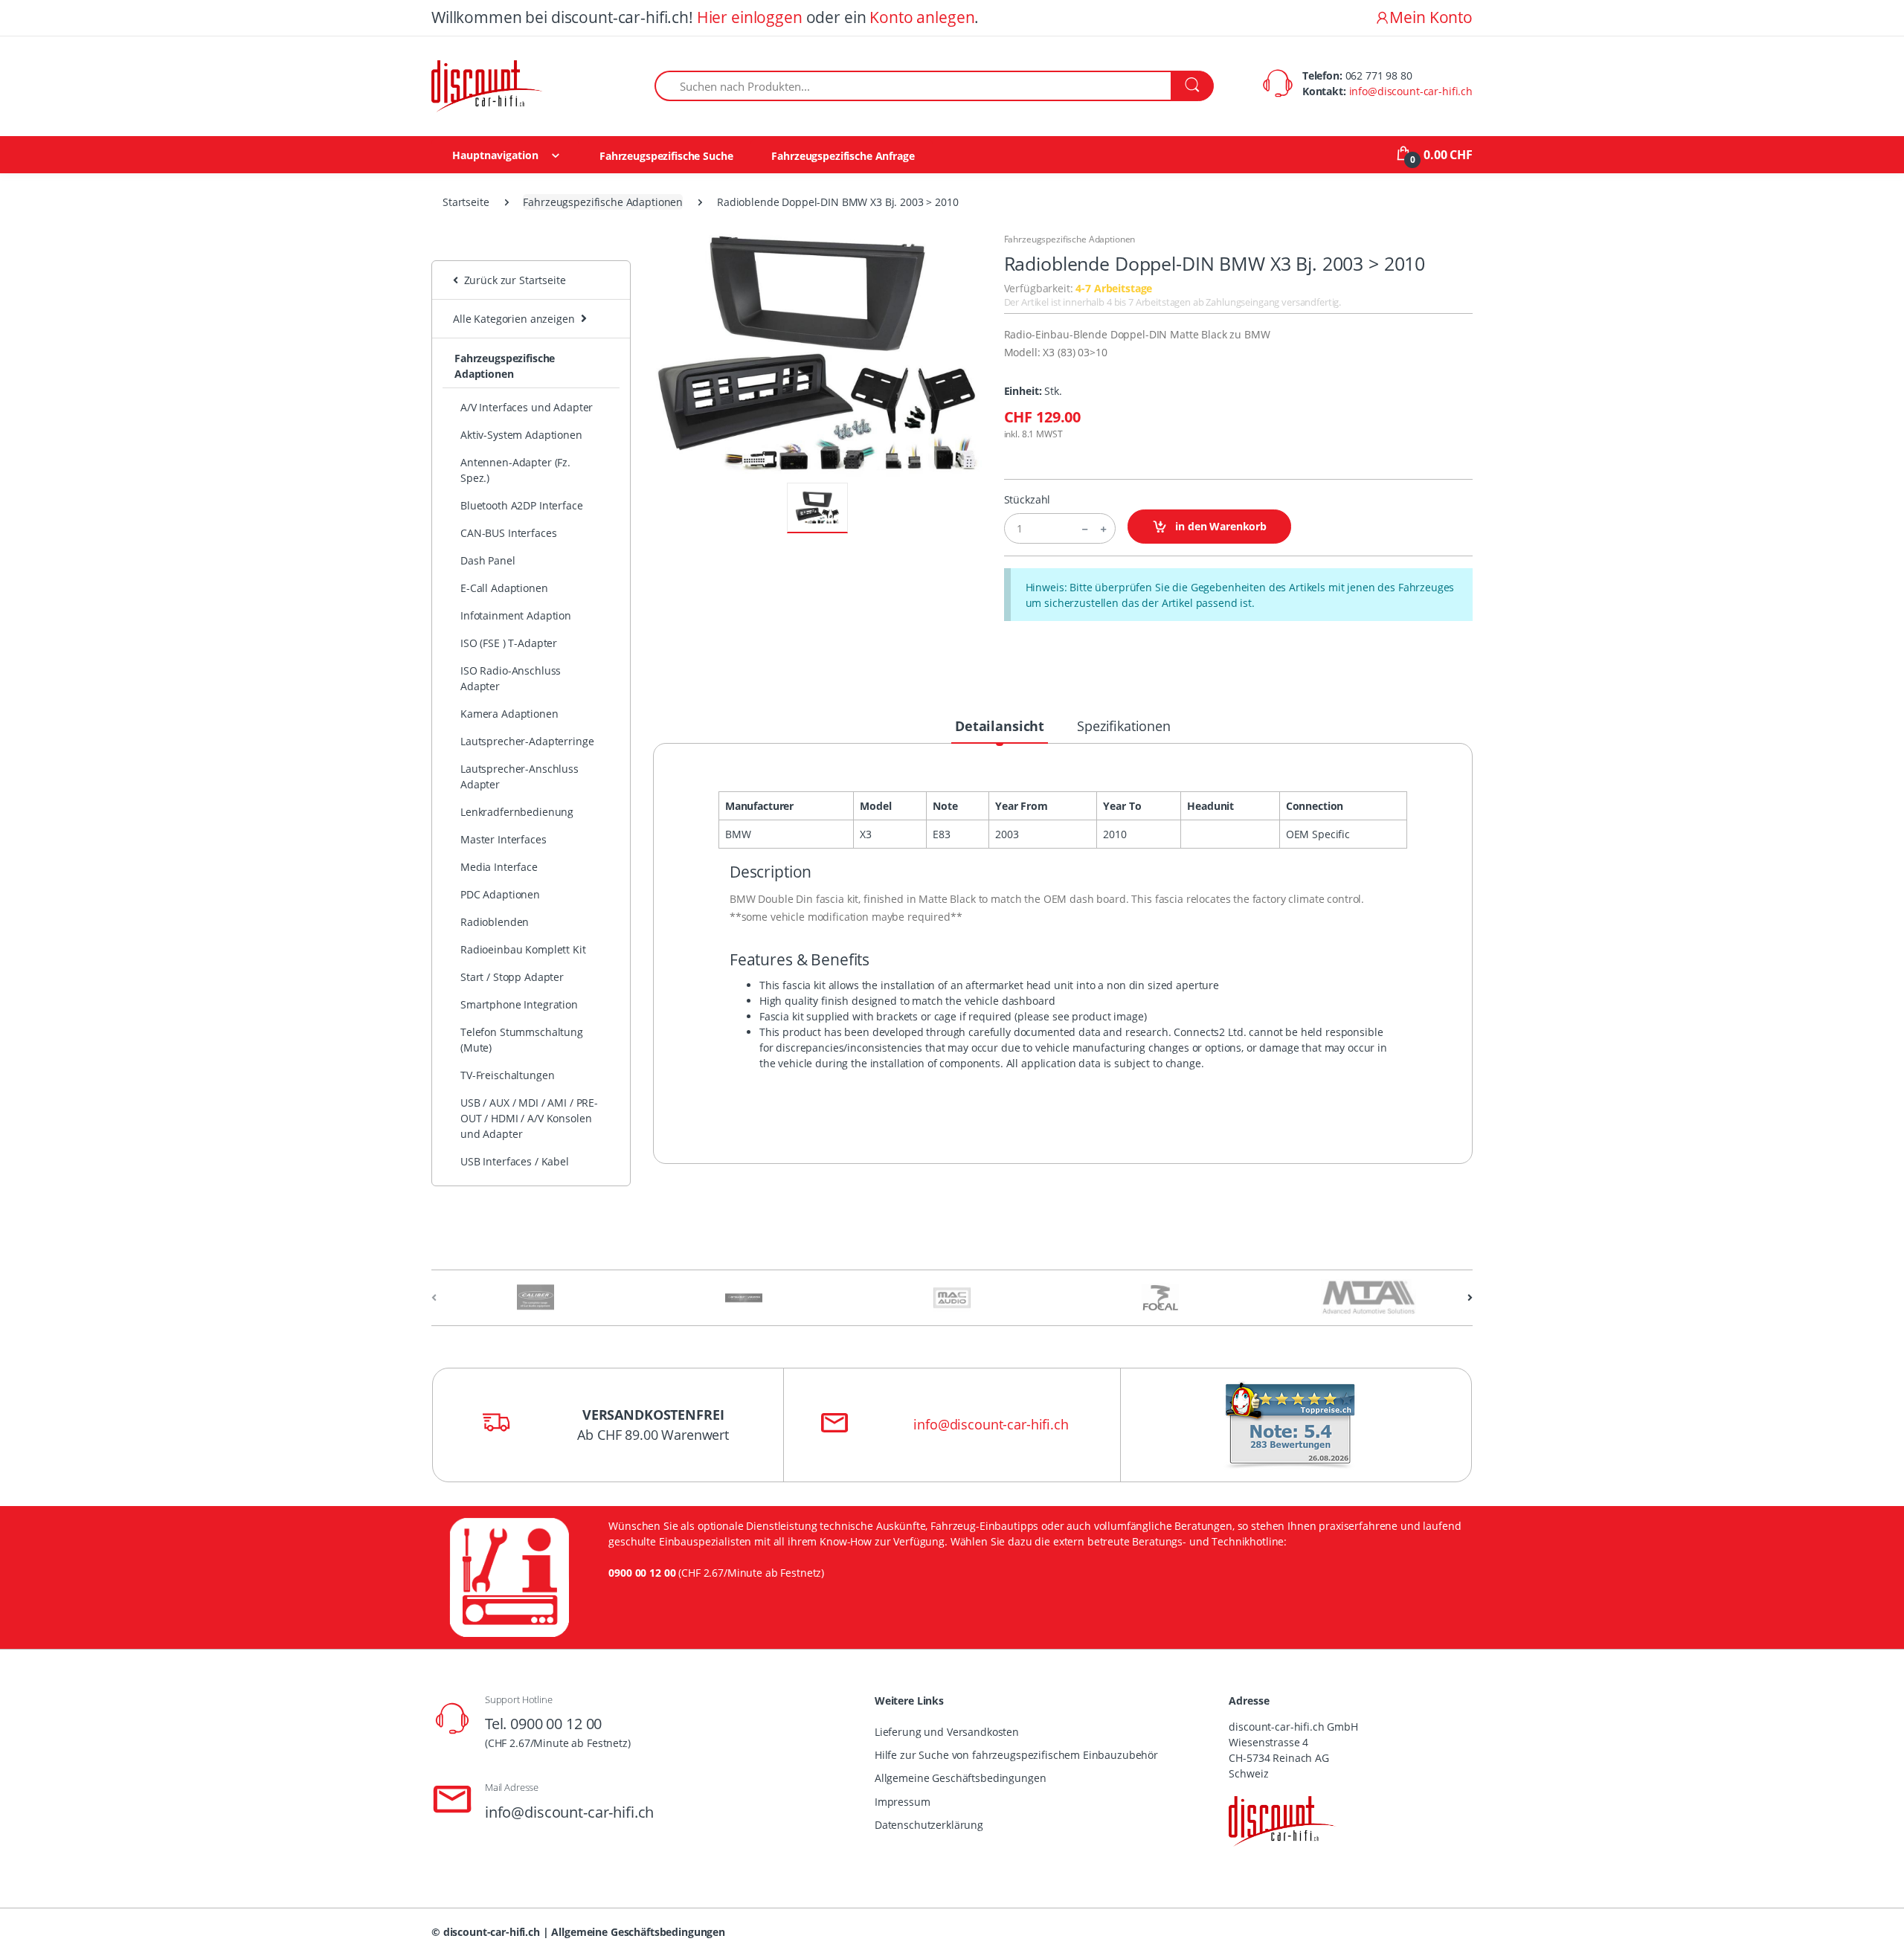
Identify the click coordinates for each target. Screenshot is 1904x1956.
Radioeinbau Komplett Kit (523, 949)
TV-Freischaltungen (507, 1075)
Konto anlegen (922, 17)
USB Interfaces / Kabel (515, 1161)
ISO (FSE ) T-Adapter (509, 643)
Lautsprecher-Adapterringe (527, 741)
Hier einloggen (750, 17)
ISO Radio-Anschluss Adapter (511, 678)
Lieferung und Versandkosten (947, 1732)
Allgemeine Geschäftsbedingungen (961, 1778)
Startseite (466, 202)
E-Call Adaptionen (504, 588)
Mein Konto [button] (1431, 17)
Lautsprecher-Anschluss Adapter (520, 776)
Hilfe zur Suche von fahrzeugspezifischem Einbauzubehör (1016, 1755)
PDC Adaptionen (500, 894)
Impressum (903, 1802)
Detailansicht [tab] (1000, 726)
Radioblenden (495, 922)
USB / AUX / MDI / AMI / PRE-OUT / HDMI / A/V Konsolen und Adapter (529, 1118)
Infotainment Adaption (516, 615)
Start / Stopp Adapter (512, 977)
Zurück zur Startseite (512, 280)
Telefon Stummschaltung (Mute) (522, 1040)
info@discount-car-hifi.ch (1411, 91)
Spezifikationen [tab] (1124, 726)
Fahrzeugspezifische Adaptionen (603, 202)
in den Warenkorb (1219, 526)
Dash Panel (488, 560)
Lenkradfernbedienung (517, 812)
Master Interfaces (504, 839)
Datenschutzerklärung (929, 1825)
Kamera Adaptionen (509, 714)
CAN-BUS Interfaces (508, 533)
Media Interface (499, 867)
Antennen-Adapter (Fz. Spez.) (515, 470)
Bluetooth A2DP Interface (522, 505)
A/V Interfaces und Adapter (527, 407)
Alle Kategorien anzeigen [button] (514, 319)
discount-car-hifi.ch (492, 1932)
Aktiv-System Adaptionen (521, 435)
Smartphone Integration (519, 1004)
